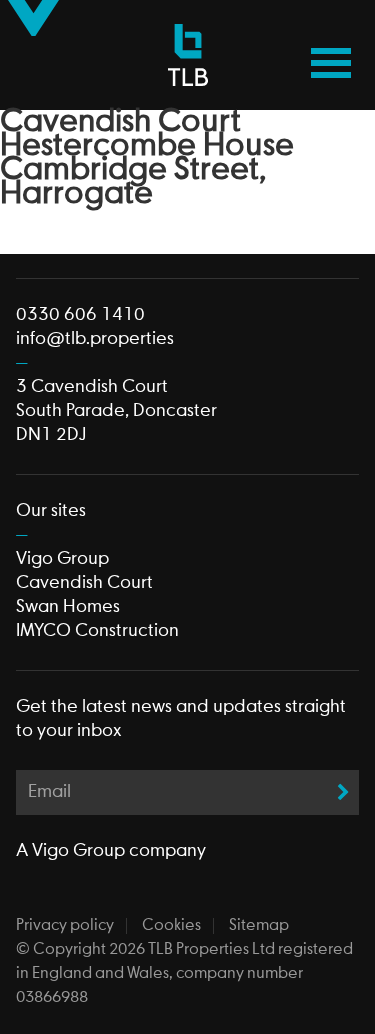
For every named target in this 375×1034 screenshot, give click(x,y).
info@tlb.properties (95, 339)
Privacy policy (65, 926)
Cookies (171, 926)
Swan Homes (68, 607)
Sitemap (259, 926)
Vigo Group (62, 559)
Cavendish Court (84, 583)
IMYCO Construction (97, 631)
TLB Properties (188, 55)
